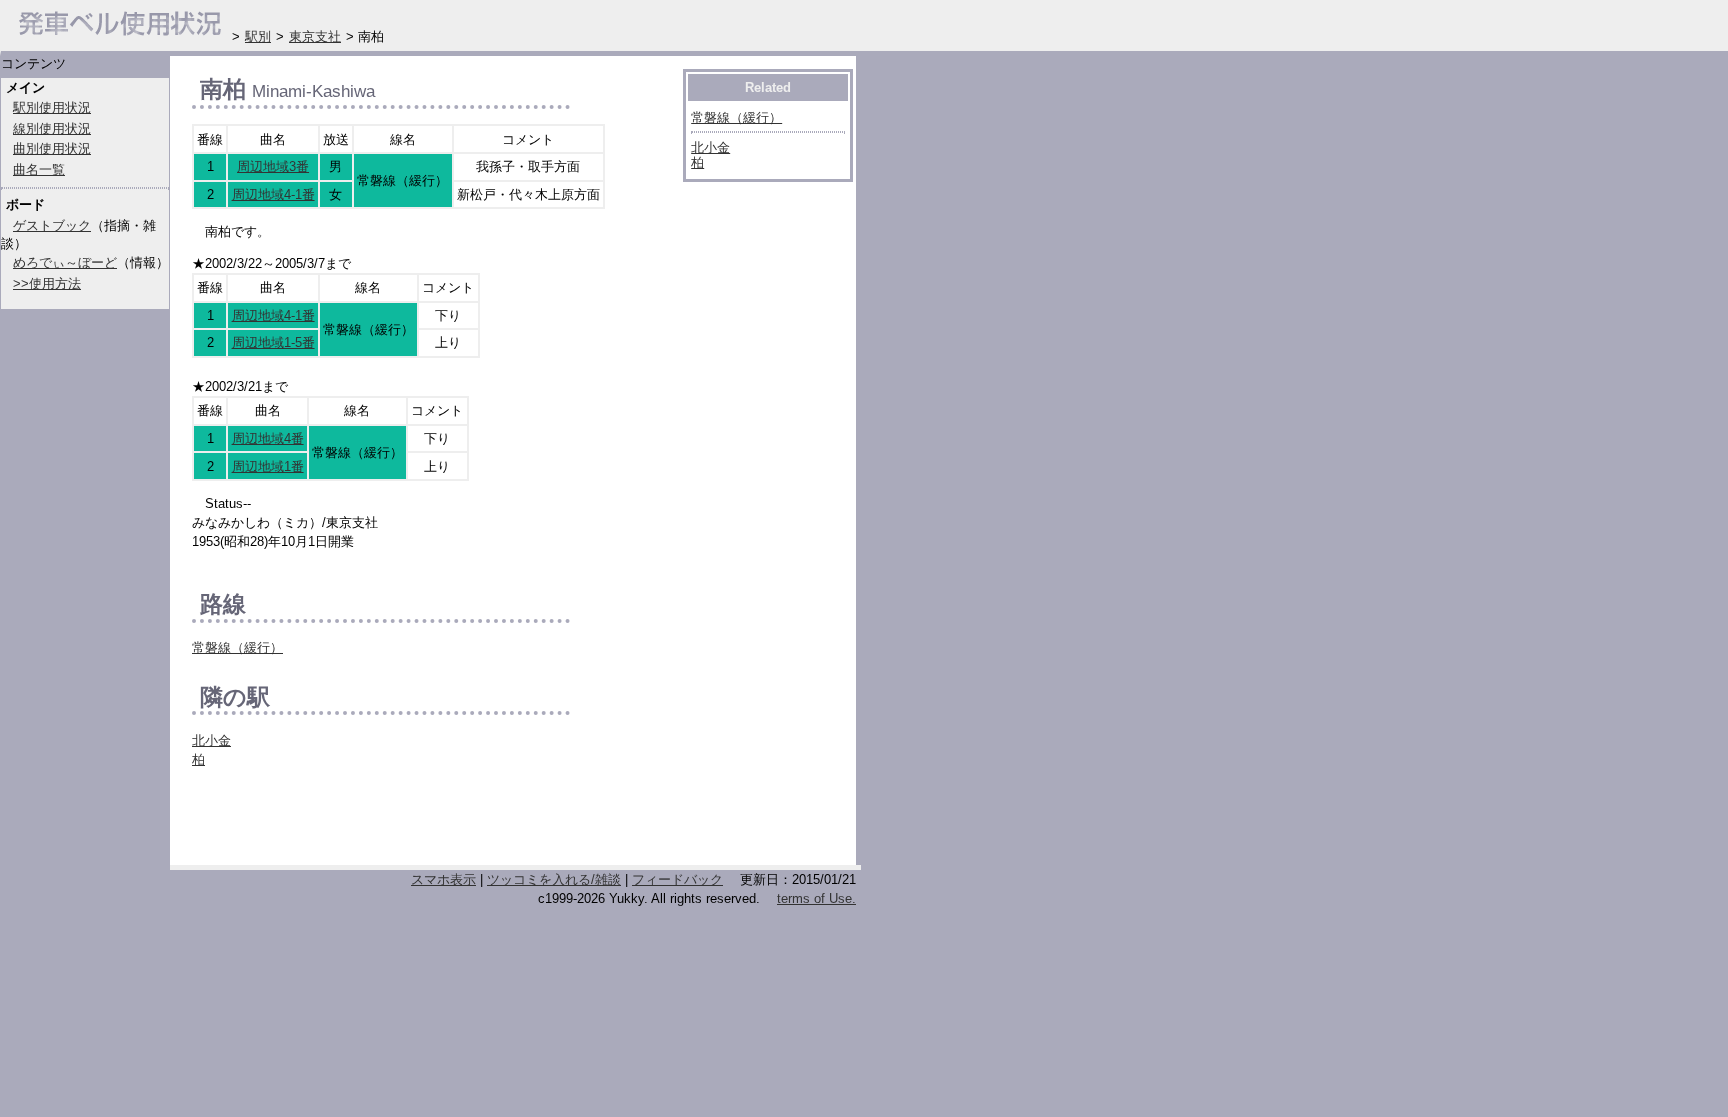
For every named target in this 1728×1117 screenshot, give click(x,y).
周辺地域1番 (268, 466)
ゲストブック (52, 225)
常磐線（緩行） (237, 647)
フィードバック (677, 879)
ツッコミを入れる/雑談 (554, 879)
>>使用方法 (47, 283)
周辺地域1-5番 (273, 342)
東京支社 (315, 36)
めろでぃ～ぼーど (65, 262)
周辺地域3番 (273, 166)
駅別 (258, 36)
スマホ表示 (443, 879)
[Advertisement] (426, 822)
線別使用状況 (52, 128)
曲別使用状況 (52, 148)
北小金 (211, 740)
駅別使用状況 (52, 107)
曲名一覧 (39, 169)
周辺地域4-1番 (273, 194)
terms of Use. (816, 898)
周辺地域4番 (268, 438)
